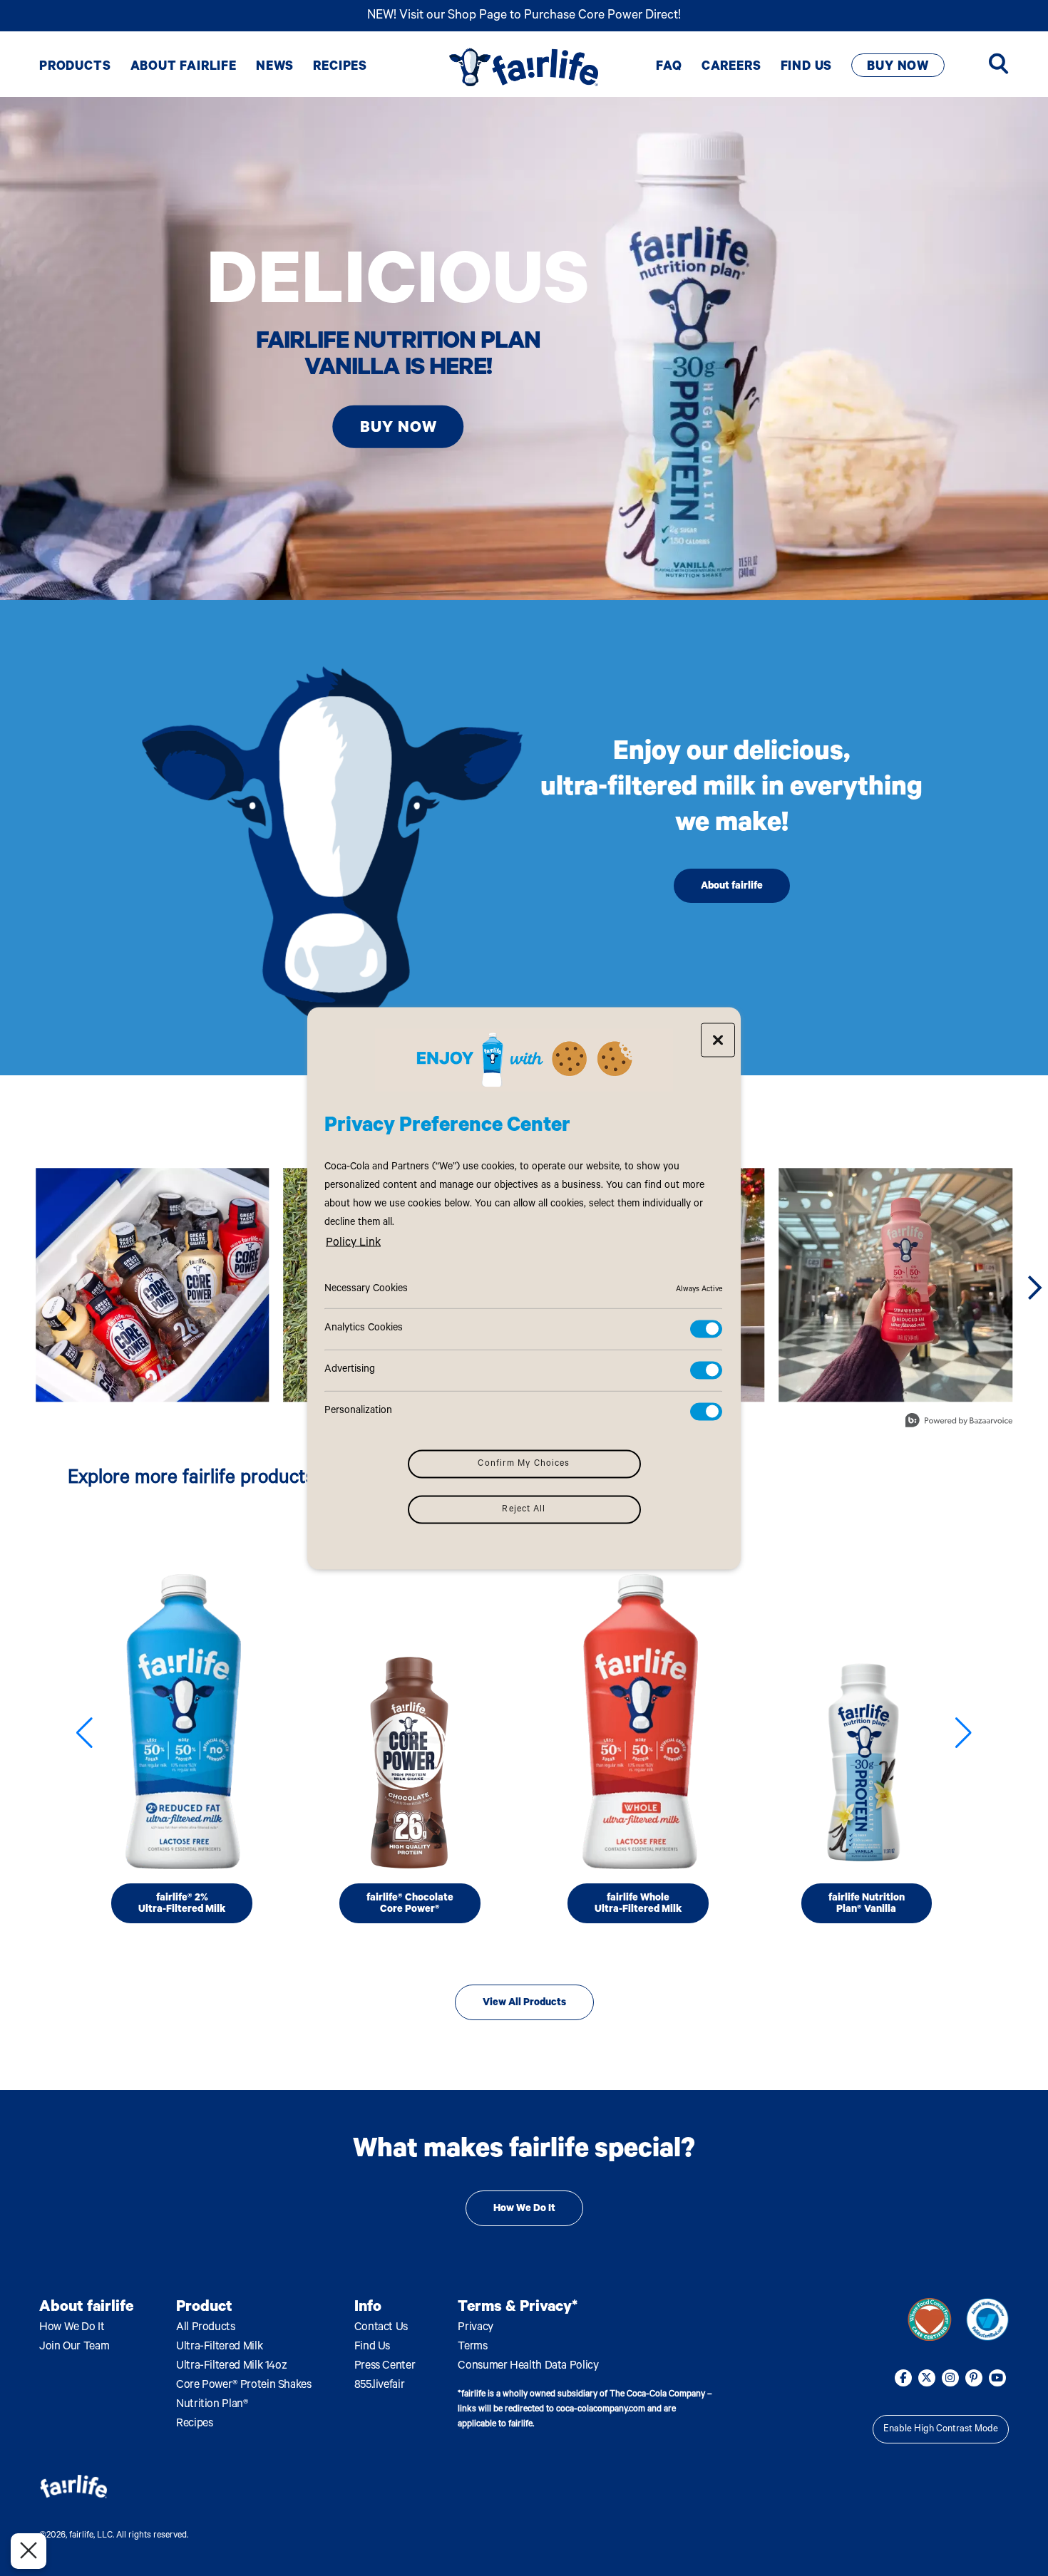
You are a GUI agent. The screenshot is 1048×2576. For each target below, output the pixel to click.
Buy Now (898, 68)
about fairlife (184, 68)
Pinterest (974, 2378)
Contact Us (381, 2328)
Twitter (927, 2378)
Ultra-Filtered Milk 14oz (231, 2366)
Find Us (372, 2347)
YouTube (997, 2378)
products (75, 68)
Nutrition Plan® (212, 2405)
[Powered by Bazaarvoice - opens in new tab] (959, 1422)
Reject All (524, 1509)
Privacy (475, 2328)
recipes (340, 68)
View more (930, 2319)
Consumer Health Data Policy (528, 2366)
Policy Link (353, 1243)
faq (669, 68)
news (275, 68)
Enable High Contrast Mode (941, 2430)
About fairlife (732, 887)
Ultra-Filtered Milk (219, 2347)
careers (731, 68)
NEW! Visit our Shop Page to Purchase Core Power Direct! (524, 16)
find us (807, 68)
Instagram (950, 2378)
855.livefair (380, 2386)
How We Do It (524, 2210)
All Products (206, 2328)
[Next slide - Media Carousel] (1034, 1288)
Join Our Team (74, 2347)
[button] (84, 1733)
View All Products (524, 2004)
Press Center (385, 2366)
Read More (182, 1728)
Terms (472, 2347)
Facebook (903, 2378)
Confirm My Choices (524, 1464)
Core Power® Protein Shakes (244, 2386)
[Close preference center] (718, 1040)
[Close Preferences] (29, 2551)
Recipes (194, 2424)
